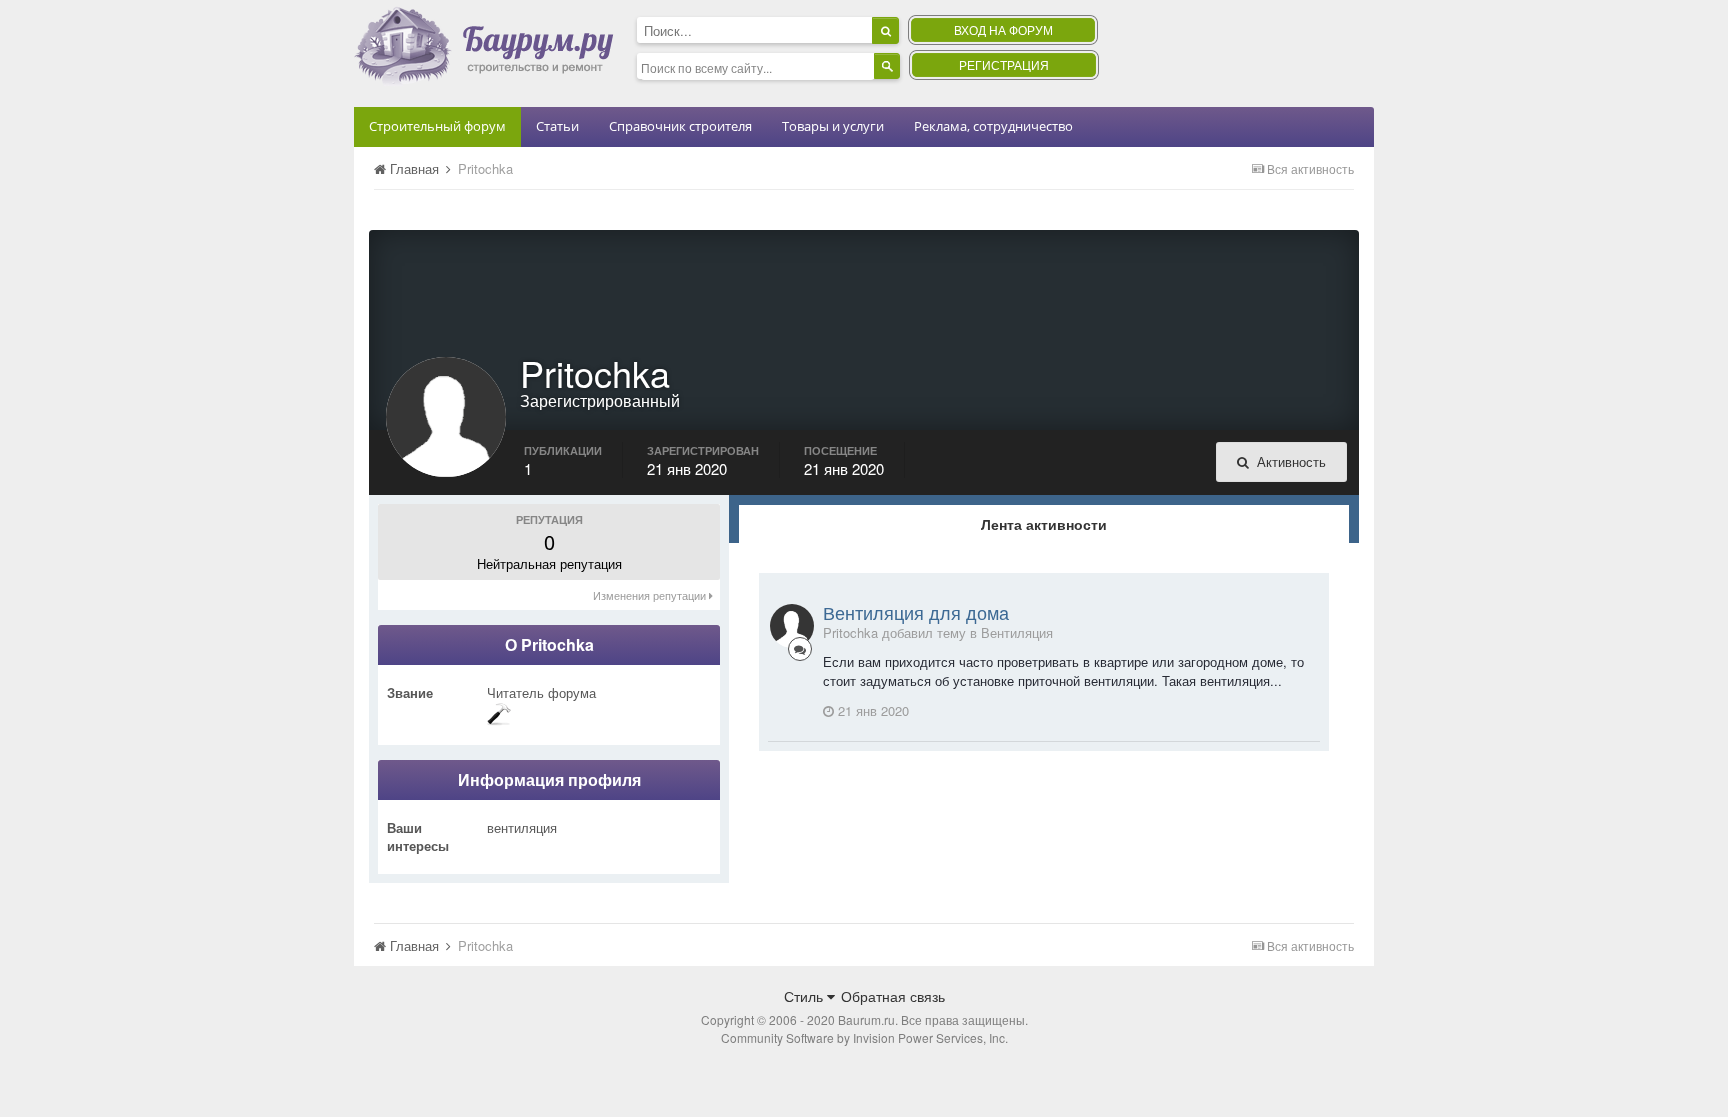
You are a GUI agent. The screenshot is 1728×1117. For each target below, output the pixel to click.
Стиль (805, 996)
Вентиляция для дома (916, 612)
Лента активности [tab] (1044, 524)
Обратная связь (893, 996)
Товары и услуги (833, 126)
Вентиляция (1017, 632)
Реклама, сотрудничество (993, 126)
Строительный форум (437, 126)
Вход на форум (1003, 29)
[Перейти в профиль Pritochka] (792, 626)
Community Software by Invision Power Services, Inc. (864, 1037)
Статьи (557, 126)
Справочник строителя (680, 126)
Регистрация (1004, 64)
